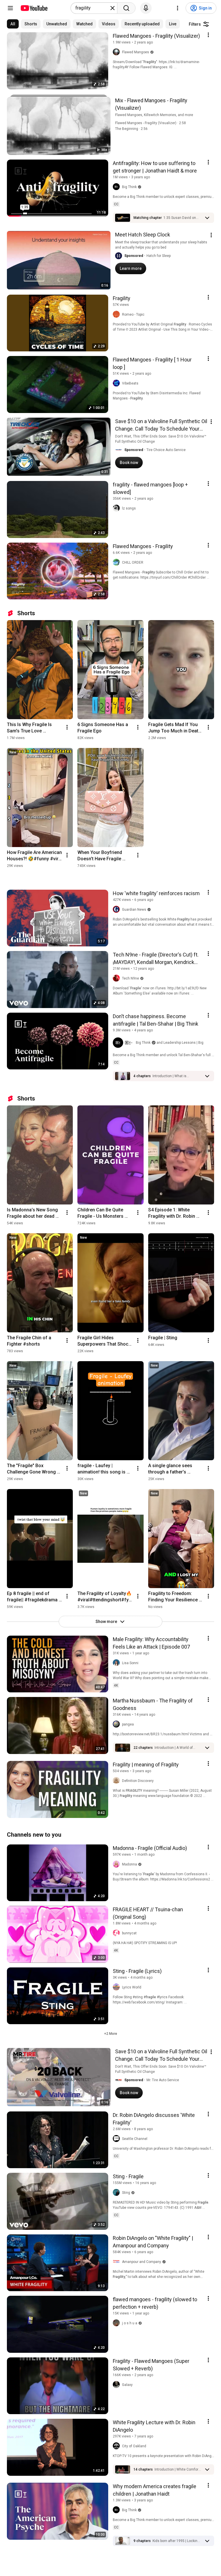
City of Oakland (134, 2446)
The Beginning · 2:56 (131, 129)
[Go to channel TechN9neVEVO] (117, 978)
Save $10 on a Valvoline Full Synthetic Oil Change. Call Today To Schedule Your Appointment (161, 429)
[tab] (13, 24)
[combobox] (92, 8)
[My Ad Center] (211, 235)
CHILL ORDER (133, 562)
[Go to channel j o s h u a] (117, 2323)
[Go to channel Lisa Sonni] (117, 1663)
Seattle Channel (135, 2139)
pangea (128, 1724)
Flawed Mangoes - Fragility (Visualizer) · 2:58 (150, 123)
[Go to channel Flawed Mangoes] (117, 52)
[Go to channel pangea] (117, 1724)
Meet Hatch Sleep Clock (143, 235)
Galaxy (127, 2385)
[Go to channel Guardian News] (117, 910)
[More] (207, 218)
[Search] (126, 8)
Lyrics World (132, 1987)
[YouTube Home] (34, 8)
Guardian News (134, 910)
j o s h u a (130, 2323)
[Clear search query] (113, 8)
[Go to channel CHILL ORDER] (117, 562)
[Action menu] (208, 35)
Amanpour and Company (142, 2262)
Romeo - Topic (133, 315)
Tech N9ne (130, 978)
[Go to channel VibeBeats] (117, 383)
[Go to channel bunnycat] (117, 1933)
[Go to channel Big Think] (117, 187)
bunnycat (129, 1933)
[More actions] (67, 727)
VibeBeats (130, 383)
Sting (126, 2193)
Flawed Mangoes (136, 52)
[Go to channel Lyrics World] (117, 1987)
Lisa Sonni (130, 1663)
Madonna (129, 1864)
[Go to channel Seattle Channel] (117, 2139)
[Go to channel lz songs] (117, 508)
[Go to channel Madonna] (117, 1864)
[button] (182, 218)
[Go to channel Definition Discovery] (117, 1781)
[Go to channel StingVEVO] (117, 2193)
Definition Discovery (138, 1781)
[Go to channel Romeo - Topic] (117, 315)
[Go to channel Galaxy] (117, 2385)
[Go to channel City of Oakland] (117, 2446)
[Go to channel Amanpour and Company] (117, 2262)
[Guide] (10, 8)
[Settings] (178, 8)
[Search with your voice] (146, 8)
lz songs (129, 508)
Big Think (129, 187)
